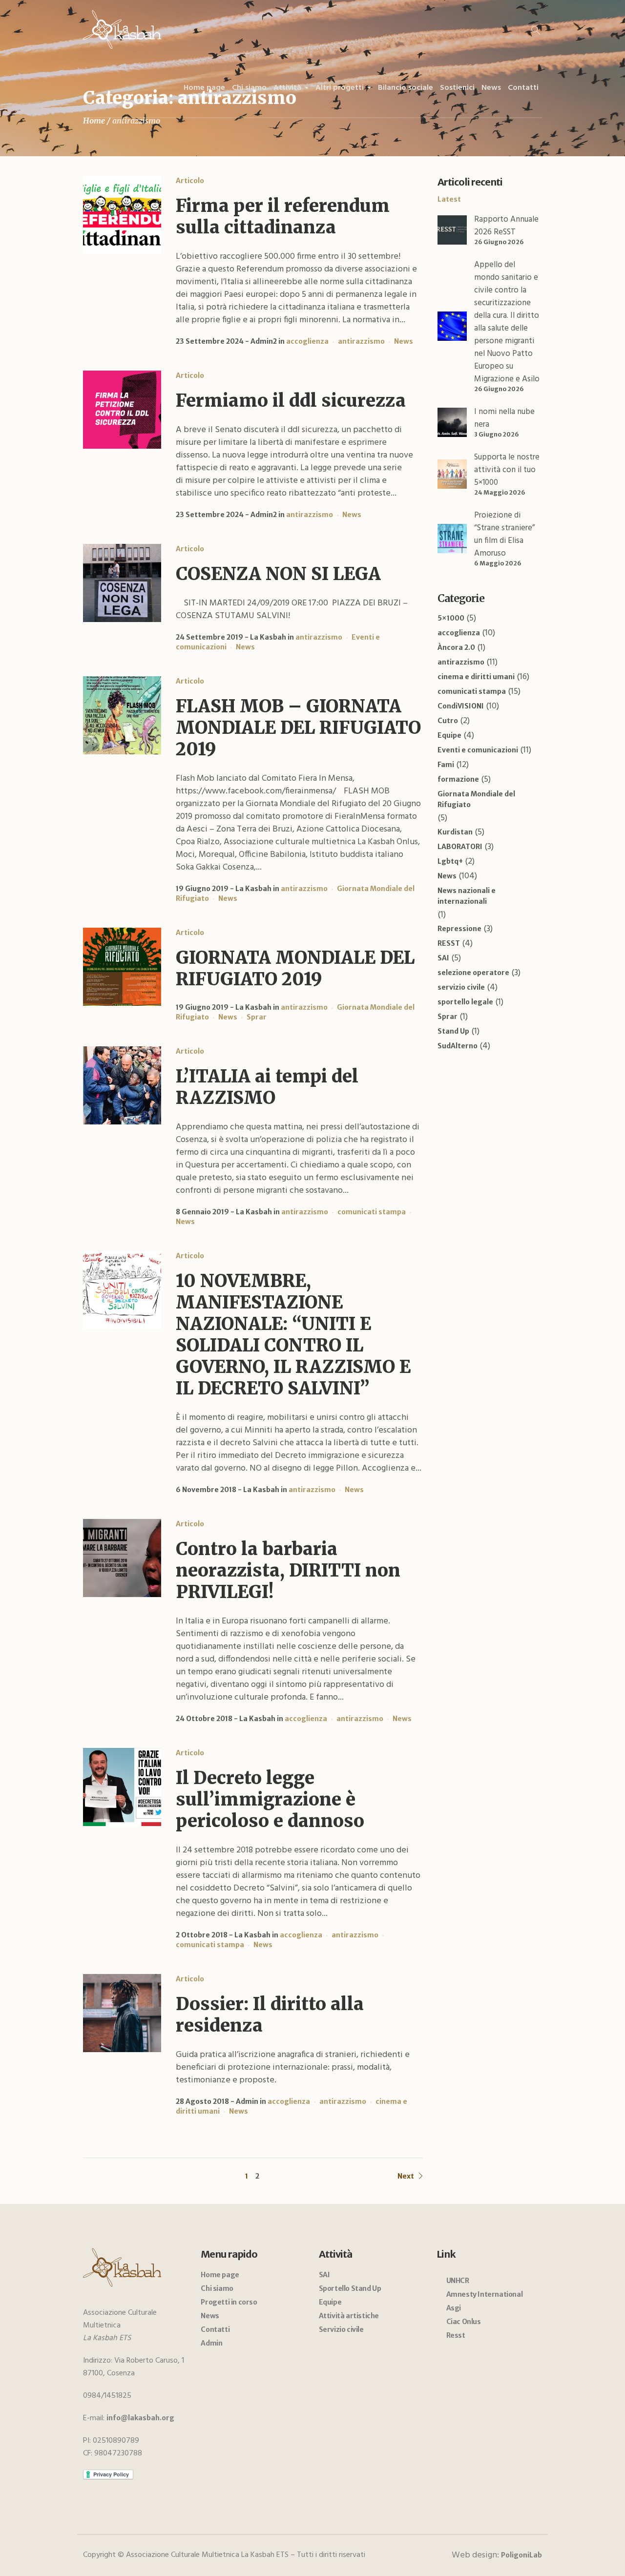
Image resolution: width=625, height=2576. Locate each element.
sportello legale (465, 1002)
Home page (220, 2275)
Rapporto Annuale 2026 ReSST (506, 226)
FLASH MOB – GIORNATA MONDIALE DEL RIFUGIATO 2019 (298, 728)
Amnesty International (485, 2294)
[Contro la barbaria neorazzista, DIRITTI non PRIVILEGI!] (122, 1558)
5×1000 (451, 618)
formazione (458, 779)
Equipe (449, 735)
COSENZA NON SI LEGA (278, 574)
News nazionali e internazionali (467, 896)
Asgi (454, 2308)
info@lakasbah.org (140, 2418)
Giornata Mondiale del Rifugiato (476, 799)
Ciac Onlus (464, 2322)
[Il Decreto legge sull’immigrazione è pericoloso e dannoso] (122, 1787)
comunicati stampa (372, 1212)
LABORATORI (460, 847)
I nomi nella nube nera (504, 418)
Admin (247, 2101)
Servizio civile (341, 2329)
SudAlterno (458, 1046)
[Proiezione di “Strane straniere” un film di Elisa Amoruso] (452, 538)
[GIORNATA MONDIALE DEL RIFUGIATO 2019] (122, 967)
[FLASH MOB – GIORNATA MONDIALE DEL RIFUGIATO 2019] (122, 715)
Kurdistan (455, 832)
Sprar (257, 1017)
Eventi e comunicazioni (478, 750)
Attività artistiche (349, 2316)
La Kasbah (268, 637)
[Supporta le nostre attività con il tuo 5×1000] (452, 474)
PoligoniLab (521, 2555)
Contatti (215, 2329)
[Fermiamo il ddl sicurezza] (122, 410)
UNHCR (458, 2281)
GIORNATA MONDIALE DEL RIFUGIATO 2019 (295, 968)
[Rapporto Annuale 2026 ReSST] (452, 229)
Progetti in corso (229, 2302)
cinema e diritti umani (476, 677)
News (404, 341)
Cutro (448, 721)
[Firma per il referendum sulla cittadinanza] (122, 215)
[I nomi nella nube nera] (452, 422)
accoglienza (307, 341)
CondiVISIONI (461, 706)
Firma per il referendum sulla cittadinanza (283, 217)
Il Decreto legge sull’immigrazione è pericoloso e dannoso (270, 1799)
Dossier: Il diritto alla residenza (270, 2015)
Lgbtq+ (450, 861)
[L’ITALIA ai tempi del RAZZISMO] (122, 1085)
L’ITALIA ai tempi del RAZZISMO (267, 1087)
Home (94, 121)
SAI (443, 958)
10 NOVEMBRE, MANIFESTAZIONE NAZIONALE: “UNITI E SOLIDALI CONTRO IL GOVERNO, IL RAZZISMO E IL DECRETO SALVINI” (293, 1335)
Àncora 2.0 (456, 647)
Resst (456, 2335)
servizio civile (461, 987)
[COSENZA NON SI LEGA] (122, 583)
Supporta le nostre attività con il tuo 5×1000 (507, 470)
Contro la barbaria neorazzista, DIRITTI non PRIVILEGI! (288, 1570)
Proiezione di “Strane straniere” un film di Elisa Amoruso (504, 534)
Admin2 (264, 341)
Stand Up (453, 1031)
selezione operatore (473, 973)
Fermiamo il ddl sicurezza (291, 401)
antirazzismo (361, 341)
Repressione (459, 929)
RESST (449, 943)
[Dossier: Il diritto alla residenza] (122, 2013)
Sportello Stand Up (350, 2288)
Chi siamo (217, 2288)
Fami (446, 765)
